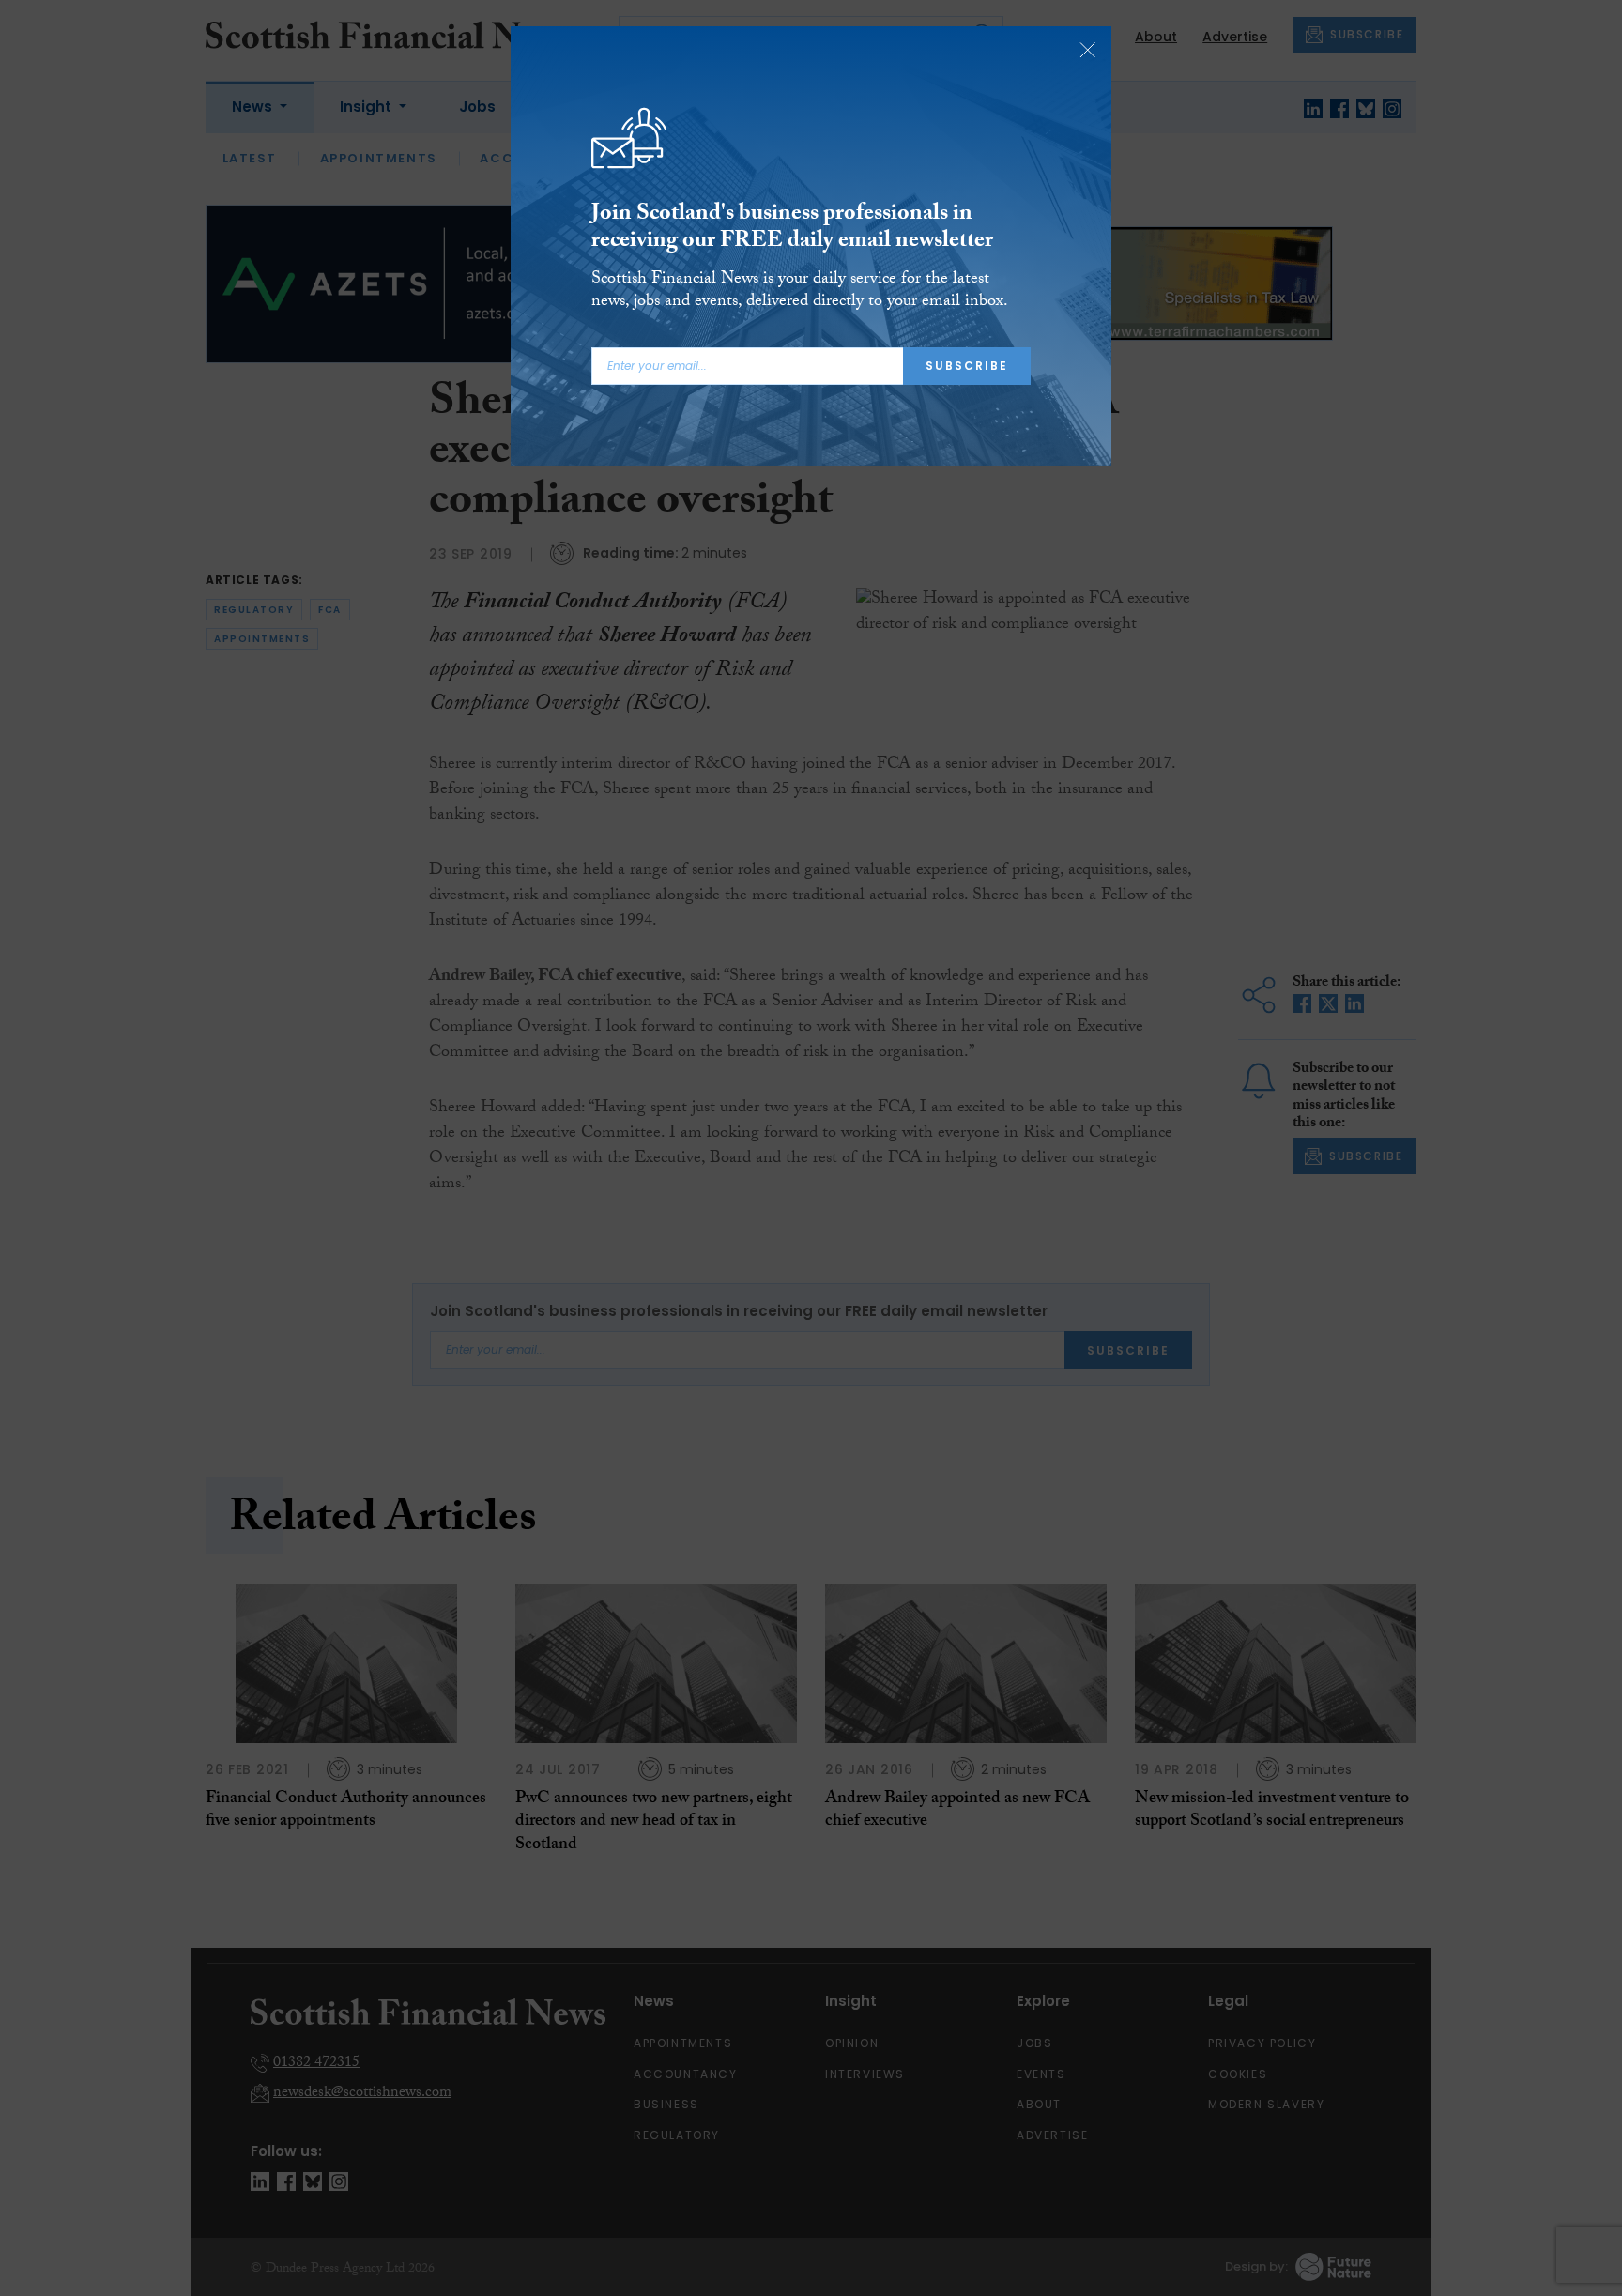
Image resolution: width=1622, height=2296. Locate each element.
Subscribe (967, 366)
